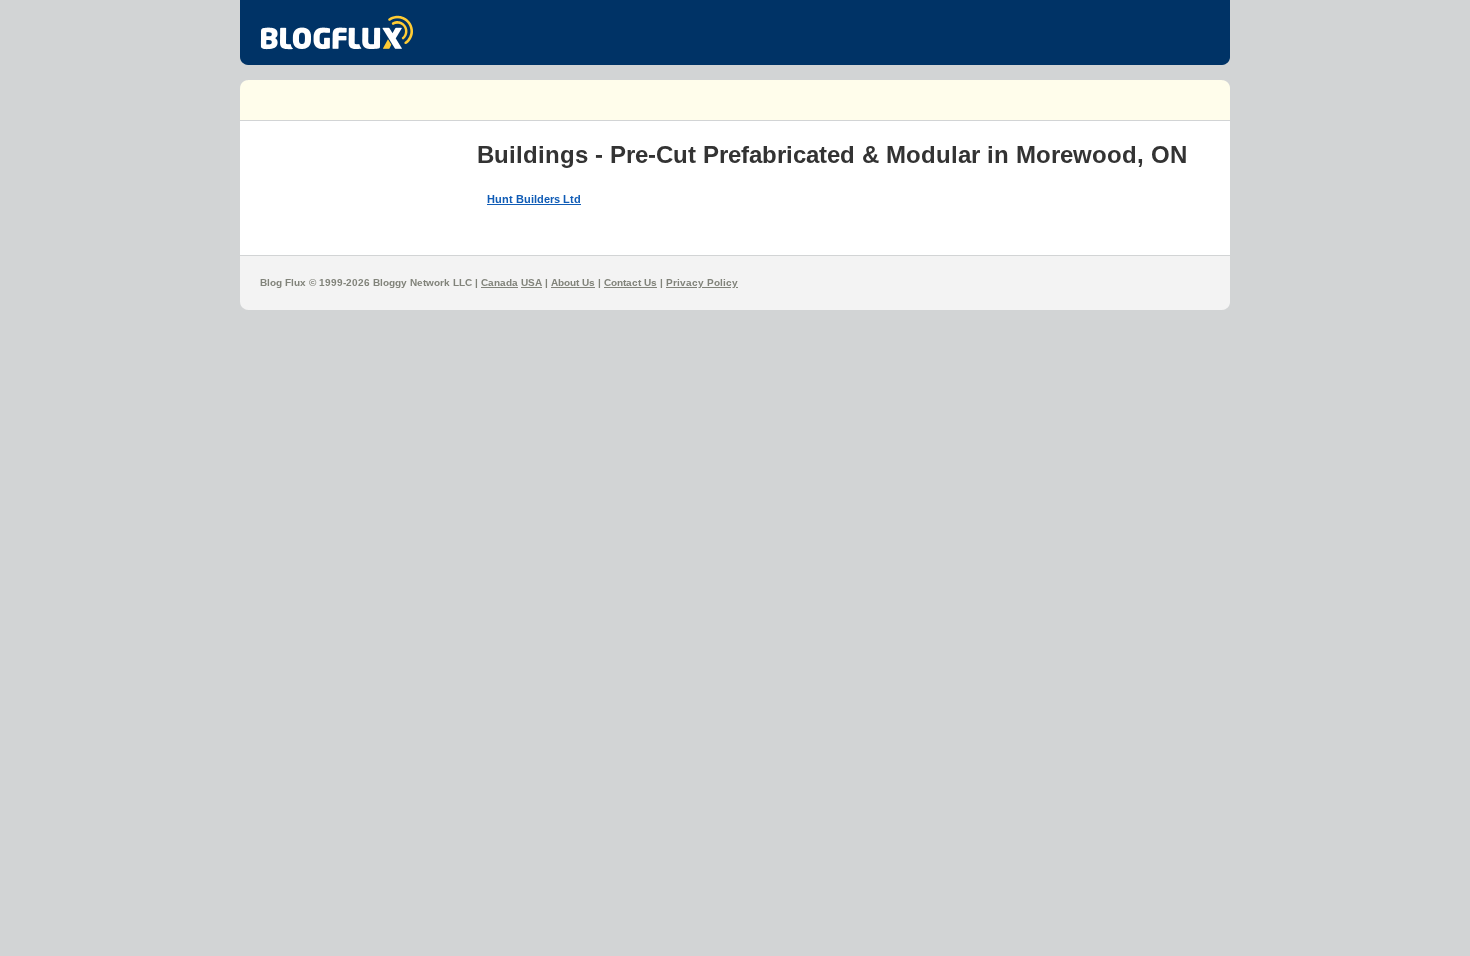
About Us (573, 282)
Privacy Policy (702, 282)
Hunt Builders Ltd (534, 199)
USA (531, 282)
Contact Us (630, 282)
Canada (499, 282)
